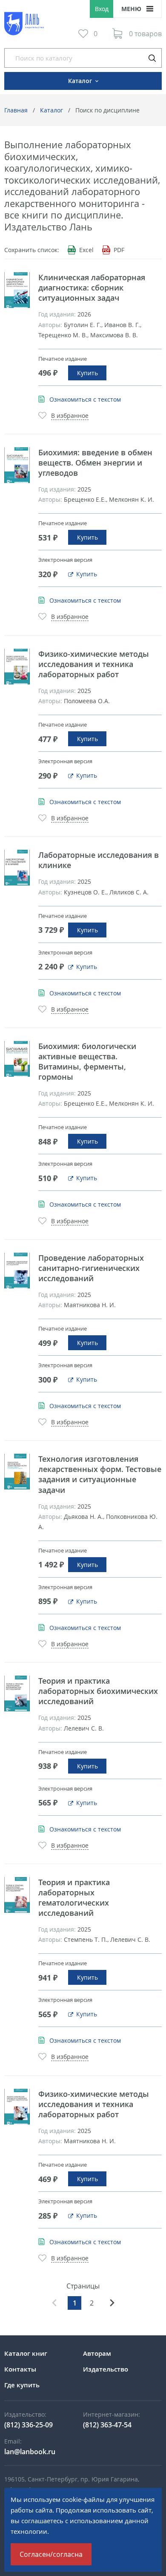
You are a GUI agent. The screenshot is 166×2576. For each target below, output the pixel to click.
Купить (87, 373)
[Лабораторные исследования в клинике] (17, 868)
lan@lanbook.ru (30, 2452)
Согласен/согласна (51, 2554)
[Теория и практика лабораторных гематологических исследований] (17, 1895)
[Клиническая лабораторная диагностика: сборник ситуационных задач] (17, 290)
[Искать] (152, 58)
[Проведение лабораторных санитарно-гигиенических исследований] (17, 1271)
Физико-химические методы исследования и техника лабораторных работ (94, 664)
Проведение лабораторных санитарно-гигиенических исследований (91, 1268)
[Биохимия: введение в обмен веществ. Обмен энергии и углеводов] (17, 465)
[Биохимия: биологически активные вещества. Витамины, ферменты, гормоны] (17, 1059)
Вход (102, 9)
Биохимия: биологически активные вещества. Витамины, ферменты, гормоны (87, 1061)
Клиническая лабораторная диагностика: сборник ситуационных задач (92, 287)
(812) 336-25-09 (29, 2425)
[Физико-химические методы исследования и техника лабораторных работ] (17, 667)
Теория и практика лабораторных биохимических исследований (98, 1691)
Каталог (52, 110)
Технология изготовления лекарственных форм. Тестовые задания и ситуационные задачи (100, 1474)
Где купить (22, 2385)
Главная (16, 110)
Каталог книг (26, 2353)
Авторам (97, 2353)
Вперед (112, 2303)
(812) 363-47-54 (107, 2425)
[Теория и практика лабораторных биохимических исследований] (17, 1693)
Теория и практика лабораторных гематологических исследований (74, 1897)
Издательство (106, 2369)
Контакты (20, 2369)
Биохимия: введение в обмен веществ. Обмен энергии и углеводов (95, 463)
